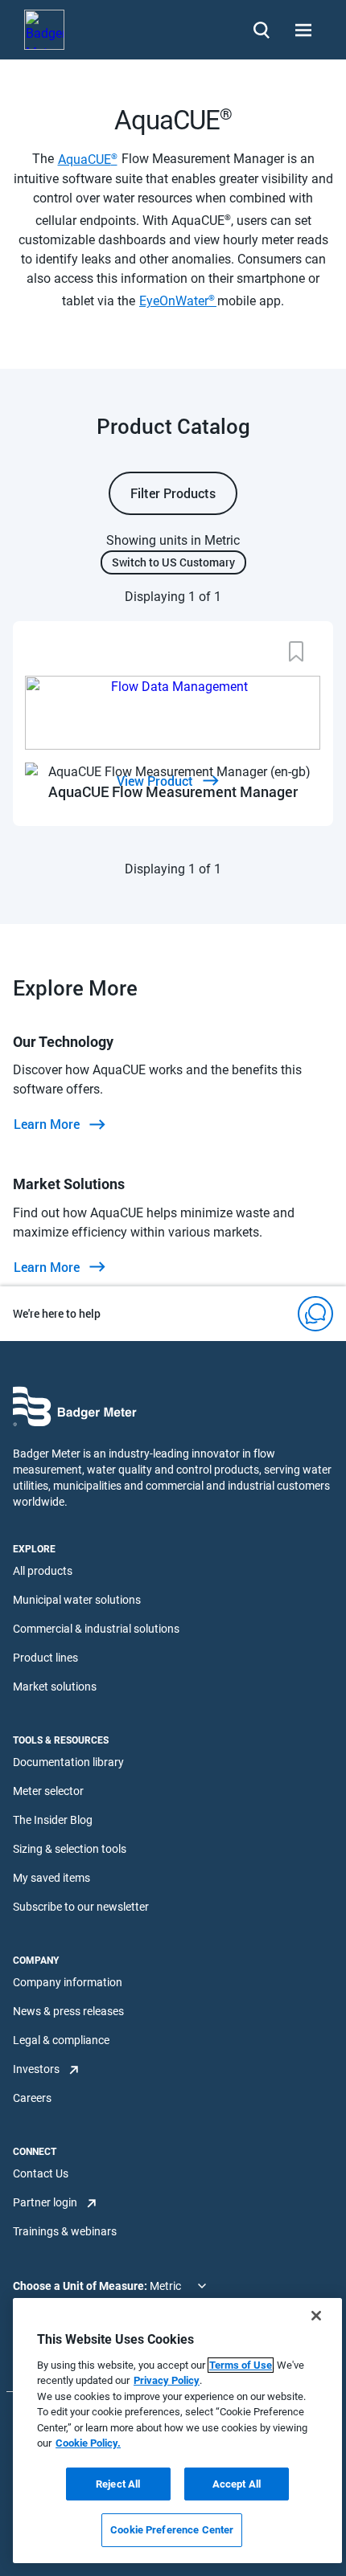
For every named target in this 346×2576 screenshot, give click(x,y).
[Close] (316, 2316)
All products (43, 1571)
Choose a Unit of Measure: (81, 2286)
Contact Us (41, 2173)
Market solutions (55, 1687)
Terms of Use (241, 2365)
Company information (68, 1982)
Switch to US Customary (173, 562)
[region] (177, 2431)
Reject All (118, 2484)
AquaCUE (88, 159)
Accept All (237, 2484)
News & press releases (68, 2011)
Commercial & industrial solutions (96, 1629)
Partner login (45, 2202)
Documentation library (68, 1762)
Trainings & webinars (65, 2231)
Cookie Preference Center (172, 2530)
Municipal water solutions (77, 1600)
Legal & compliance (61, 2040)
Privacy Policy (167, 2380)
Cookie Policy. (88, 2443)
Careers (32, 2098)
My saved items (51, 1878)
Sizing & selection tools (70, 1849)
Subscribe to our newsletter (81, 1907)
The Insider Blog (53, 1820)
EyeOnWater (178, 301)
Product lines (45, 1658)
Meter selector (48, 1791)
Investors (36, 2069)
